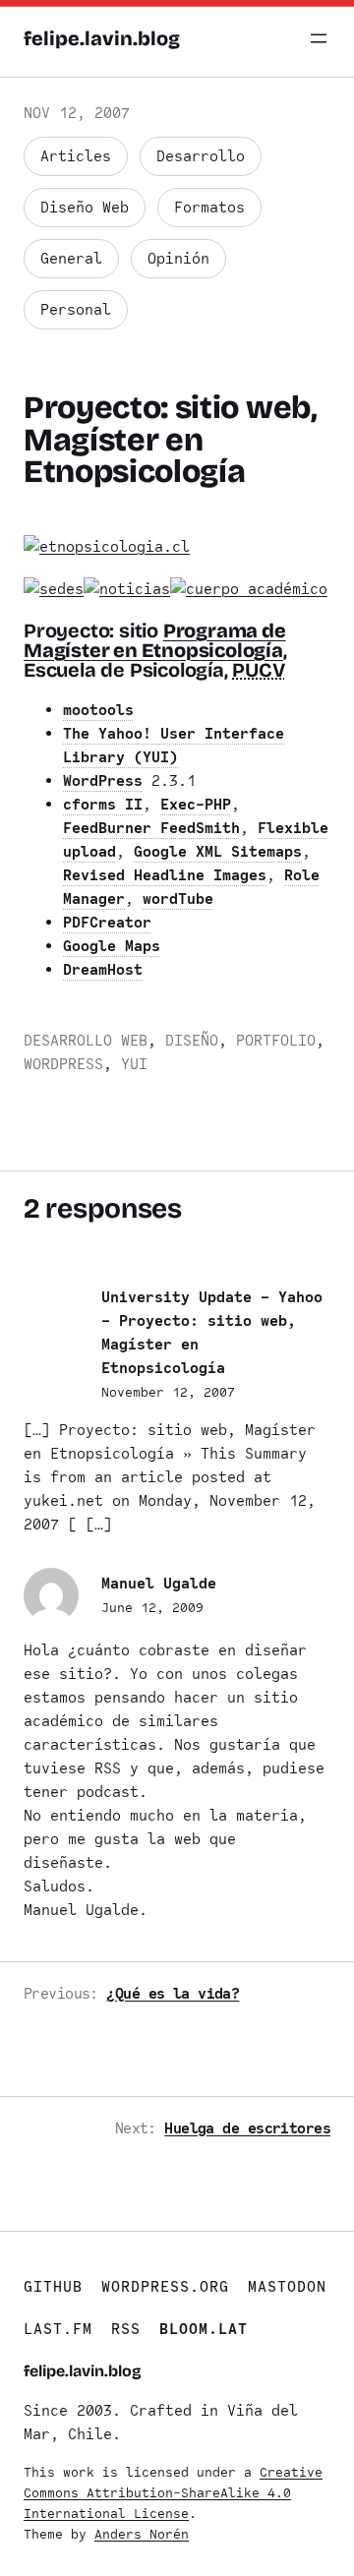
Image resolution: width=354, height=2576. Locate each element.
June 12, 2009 (152, 1608)
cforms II (103, 805)
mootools (98, 710)
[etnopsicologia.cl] (107, 547)
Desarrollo (201, 156)
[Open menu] (319, 38)
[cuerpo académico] (249, 589)
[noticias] (127, 589)
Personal (76, 310)
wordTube (178, 899)
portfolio (276, 1041)
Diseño (192, 1041)
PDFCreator (107, 923)
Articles (76, 156)
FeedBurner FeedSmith (151, 828)
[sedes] (54, 589)
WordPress (103, 781)
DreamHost (103, 970)
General (71, 259)
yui (134, 1064)
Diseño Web (85, 208)
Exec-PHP (196, 805)
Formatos (209, 208)
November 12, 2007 (168, 1392)
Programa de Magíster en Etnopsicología (155, 640)
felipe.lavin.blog (102, 38)
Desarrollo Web (86, 1041)
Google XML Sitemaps (218, 852)
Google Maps (112, 946)
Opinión (178, 259)
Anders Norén (142, 2534)
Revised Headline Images (165, 875)
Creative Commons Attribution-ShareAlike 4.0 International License (173, 2493)
